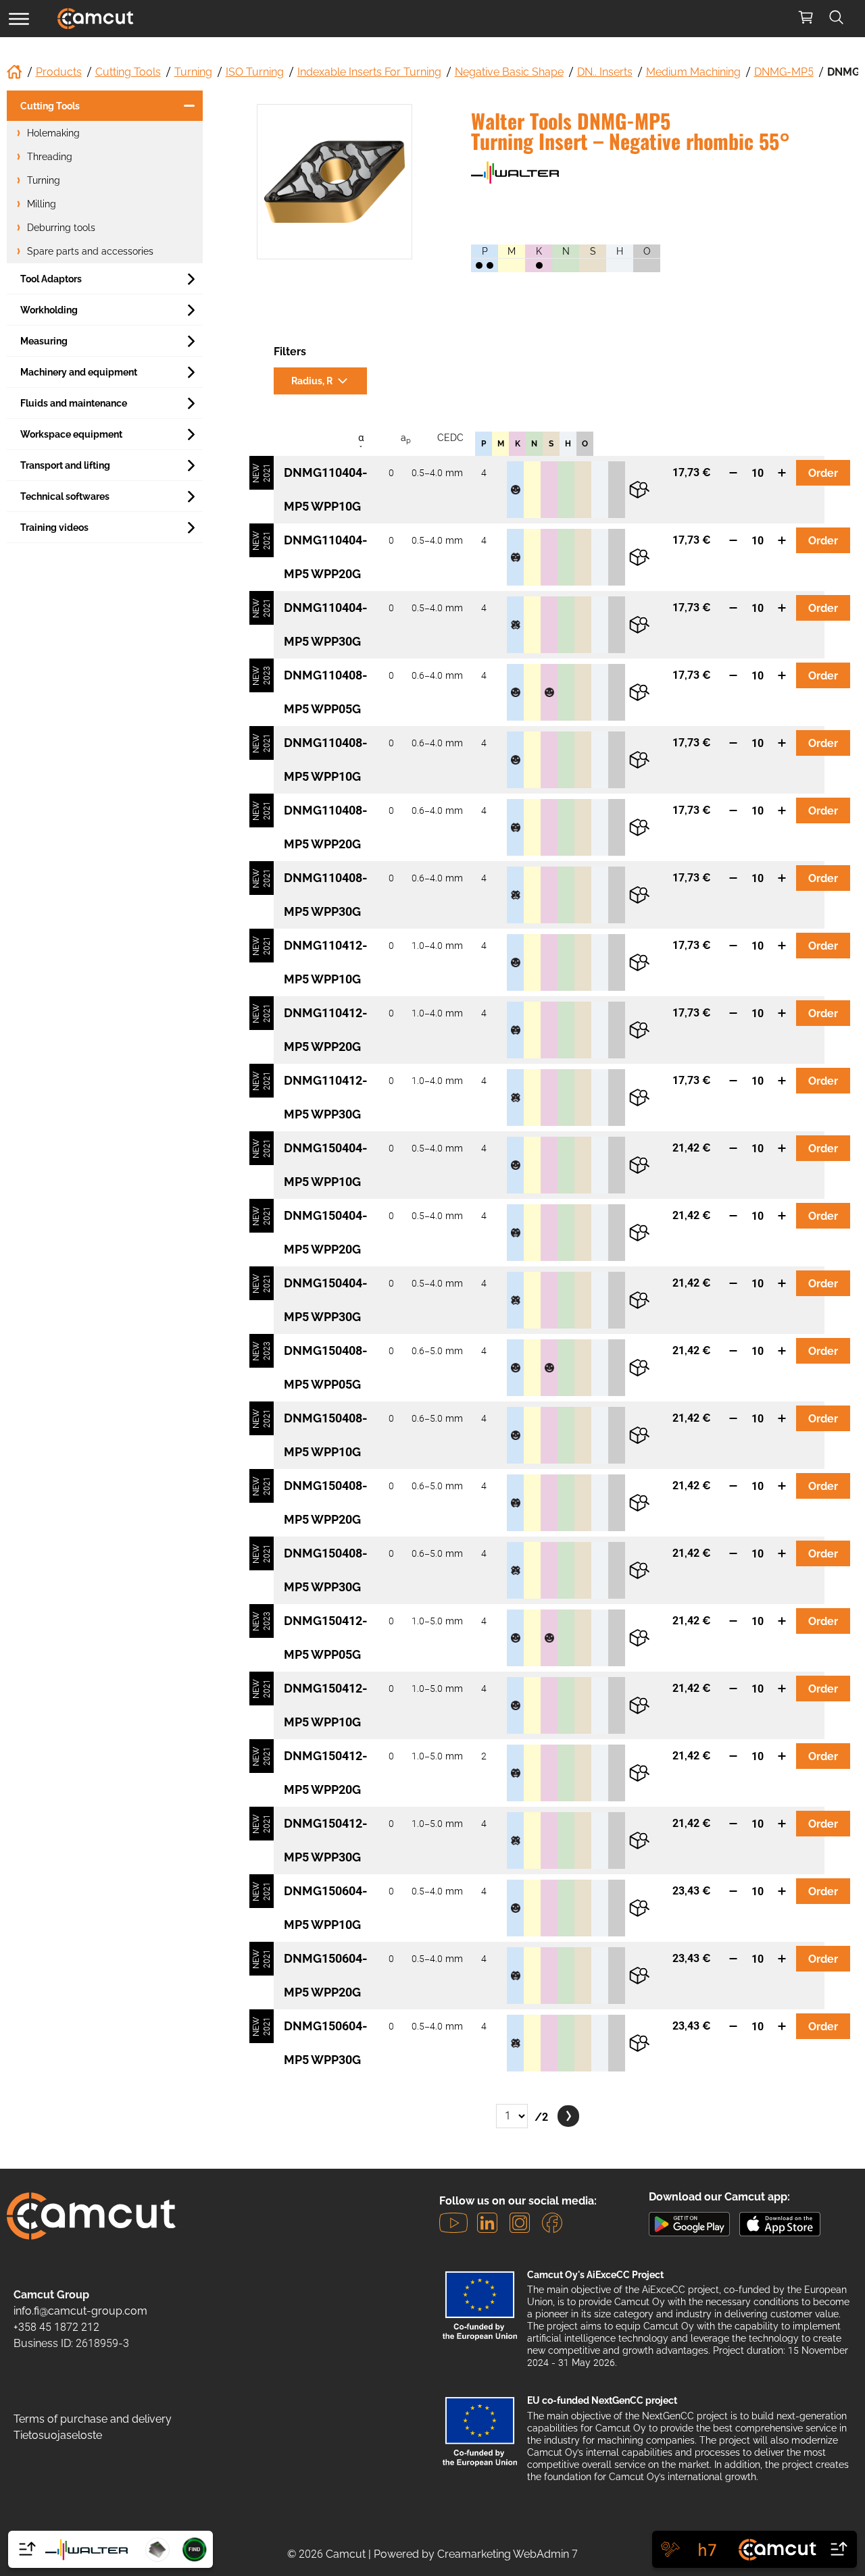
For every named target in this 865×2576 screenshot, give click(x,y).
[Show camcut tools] (792, 2549)
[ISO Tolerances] (708, 2549)
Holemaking (53, 133)
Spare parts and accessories (90, 251)
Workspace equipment (71, 434)
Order (823, 473)
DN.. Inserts (605, 72)
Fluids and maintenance (74, 403)
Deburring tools (61, 228)
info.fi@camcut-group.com (80, 2311)
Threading (50, 157)
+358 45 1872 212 (56, 2327)
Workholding (49, 310)
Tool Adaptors (51, 279)
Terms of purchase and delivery (93, 2419)
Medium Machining (693, 72)
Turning (193, 72)
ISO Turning (255, 72)
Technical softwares (65, 496)
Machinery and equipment (79, 372)
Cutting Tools (128, 72)
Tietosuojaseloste (58, 2435)
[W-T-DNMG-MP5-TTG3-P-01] (335, 182)
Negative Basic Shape (509, 72)
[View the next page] (568, 2116)
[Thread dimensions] (671, 2549)
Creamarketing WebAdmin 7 (508, 2554)
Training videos (54, 527)
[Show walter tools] (73, 2549)
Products (59, 72)
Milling (42, 204)
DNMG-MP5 (784, 72)
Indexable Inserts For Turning (369, 72)
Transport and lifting (65, 465)
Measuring (44, 341)
